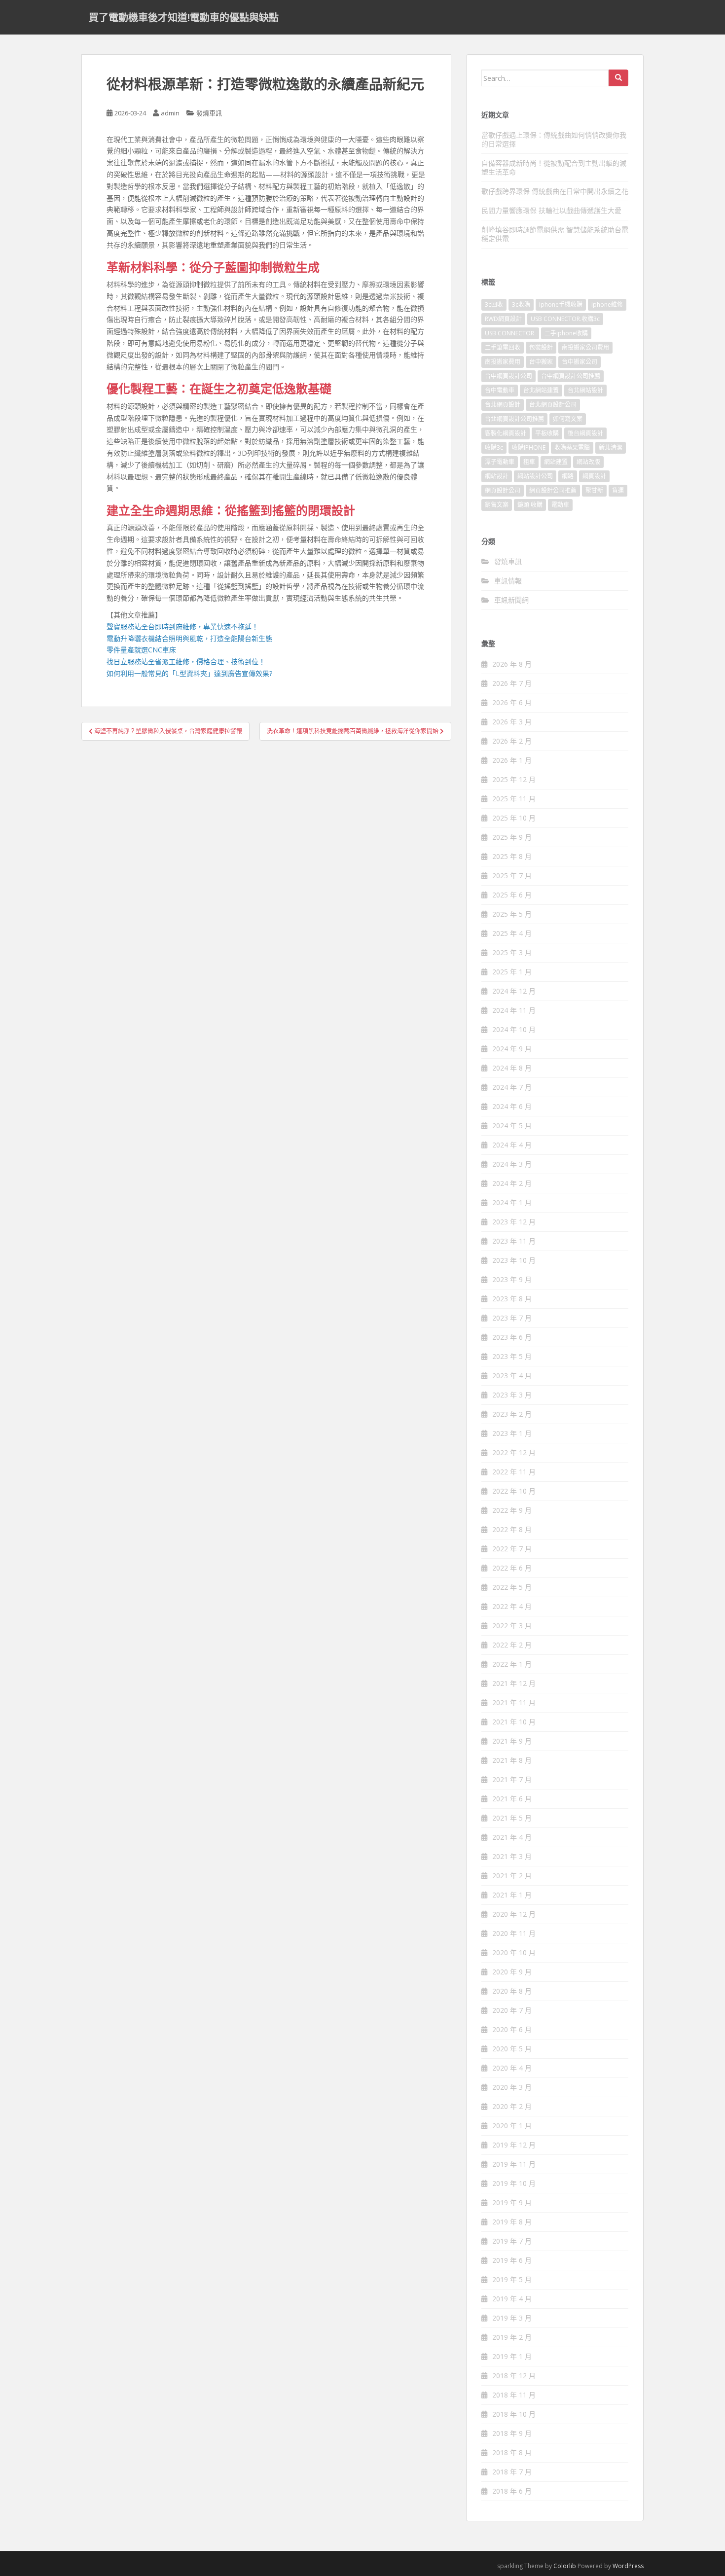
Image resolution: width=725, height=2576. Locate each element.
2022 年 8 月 (512, 1529)
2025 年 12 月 (514, 779)
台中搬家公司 (580, 362)
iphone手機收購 (561, 304)
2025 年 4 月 (512, 933)
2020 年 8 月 (512, 1991)
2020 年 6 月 (512, 2029)
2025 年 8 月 (512, 856)
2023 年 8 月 (512, 1299)
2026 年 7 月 (512, 683)
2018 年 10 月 (514, 2414)
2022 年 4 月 (512, 1606)
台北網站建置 (541, 390)
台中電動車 (500, 390)
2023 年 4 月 (512, 1376)
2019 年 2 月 (512, 2337)
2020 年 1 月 (512, 2126)
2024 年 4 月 (512, 1145)
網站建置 (556, 462)
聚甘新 (594, 490)
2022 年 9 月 (512, 1510)
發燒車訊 (209, 113)
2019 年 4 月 (512, 2299)
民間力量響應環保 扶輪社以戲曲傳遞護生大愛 (551, 210)
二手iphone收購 (566, 333)
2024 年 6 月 (512, 1106)
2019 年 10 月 (514, 2183)
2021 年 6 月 (512, 1799)
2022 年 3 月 (512, 1626)
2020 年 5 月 (512, 2049)
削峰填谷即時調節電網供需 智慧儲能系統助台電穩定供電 (555, 234)
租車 (529, 462)
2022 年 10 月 (514, 1491)
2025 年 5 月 (512, 914)
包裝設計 (541, 347)
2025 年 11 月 (514, 799)
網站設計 (497, 476)
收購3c (494, 447)
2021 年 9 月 (512, 1741)
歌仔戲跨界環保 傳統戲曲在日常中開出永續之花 (555, 191)
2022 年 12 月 (514, 1452)
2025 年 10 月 (514, 818)
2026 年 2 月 (512, 741)
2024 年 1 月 (512, 1202)
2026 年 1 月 (512, 760)
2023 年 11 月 (514, 1241)
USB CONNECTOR (510, 333)
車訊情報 (508, 581)
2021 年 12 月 (514, 1683)
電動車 (560, 505)
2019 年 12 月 (514, 2145)
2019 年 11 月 (514, 2164)
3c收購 (521, 304)
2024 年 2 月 (512, 1183)
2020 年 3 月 (512, 2087)
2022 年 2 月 (512, 1645)
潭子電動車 (500, 462)
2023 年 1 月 (512, 1433)
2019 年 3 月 (512, 2318)
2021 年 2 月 (512, 1876)
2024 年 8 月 (512, 1068)
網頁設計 (594, 476)
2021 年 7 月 (512, 1779)
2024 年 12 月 (514, 991)
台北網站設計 (585, 390)
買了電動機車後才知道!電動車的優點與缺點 (184, 17)
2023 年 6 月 (512, 1337)
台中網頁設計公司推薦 (571, 376)
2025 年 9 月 (512, 837)
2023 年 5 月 (512, 1356)
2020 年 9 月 (512, 1972)
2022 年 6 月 (512, 1568)
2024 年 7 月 (512, 1087)
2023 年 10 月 (514, 1260)
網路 (568, 476)
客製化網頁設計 (506, 433)
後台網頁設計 (585, 433)
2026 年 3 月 (512, 722)
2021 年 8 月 (512, 1760)
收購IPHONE (529, 447)
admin (170, 113)
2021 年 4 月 (512, 1837)
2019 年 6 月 (512, 2260)
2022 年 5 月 (512, 1587)
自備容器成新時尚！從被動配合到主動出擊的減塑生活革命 (554, 167)
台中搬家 (541, 362)
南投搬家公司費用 (585, 347)
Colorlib (565, 2566)
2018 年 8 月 (512, 2452)
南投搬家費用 (503, 362)
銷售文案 (497, 505)
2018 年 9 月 (512, 2433)
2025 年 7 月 (512, 876)
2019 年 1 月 (512, 2356)
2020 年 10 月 (514, 1952)
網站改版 (588, 462)
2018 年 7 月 (512, 2472)
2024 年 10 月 (514, 1029)
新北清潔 (611, 447)
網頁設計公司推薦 (553, 490)
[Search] (618, 78)
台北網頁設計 (503, 405)
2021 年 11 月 (514, 1702)
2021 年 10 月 (514, 1722)
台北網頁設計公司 (553, 405)
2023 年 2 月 (512, 1414)
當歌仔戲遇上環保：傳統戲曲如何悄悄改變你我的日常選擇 (554, 139)
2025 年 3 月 (512, 952)
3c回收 (494, 304)
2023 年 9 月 (512, 1279)
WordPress (628, 2566)
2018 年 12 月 (514, 2376)
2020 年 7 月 (512, 2010)
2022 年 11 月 (514, 1472)
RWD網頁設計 (503, 319)
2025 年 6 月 (512, 895)
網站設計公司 (535, 476)
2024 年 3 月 (512, 1164)
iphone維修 (607, 304)
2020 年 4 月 (512, 2068)
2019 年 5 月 (512, 2279)
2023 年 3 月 (512, 1395)
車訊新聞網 (511, 600)
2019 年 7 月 (512, 2241)
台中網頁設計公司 (508, 376)
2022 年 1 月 (512, 1664)
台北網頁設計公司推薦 (514, 419)
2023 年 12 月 (514, 1222)
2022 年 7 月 (512, 1549)
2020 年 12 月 (514, 1914)
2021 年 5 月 (512, 1818)
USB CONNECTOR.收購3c (565, 319)
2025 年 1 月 (512, 972)
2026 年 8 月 (512, 664)
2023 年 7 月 (512, 1318)
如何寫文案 (568, 419)
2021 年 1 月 (512, 1895)
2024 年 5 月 (512, 1126)
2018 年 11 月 (514, 2395)
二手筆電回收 (503, 347)
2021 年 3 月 (512, 1856)
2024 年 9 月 (512, 1049)
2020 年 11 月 (514, 1933)
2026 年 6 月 (512, 702)
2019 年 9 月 (512, 2202)
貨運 (618, 490)
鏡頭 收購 (530, 505)
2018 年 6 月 (512, 2491)
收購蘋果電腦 (572, 447)
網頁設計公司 (503, 490)
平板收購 (547, 433)
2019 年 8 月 (512, 2222)
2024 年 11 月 (514, 1010)
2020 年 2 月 (512, 2106)
